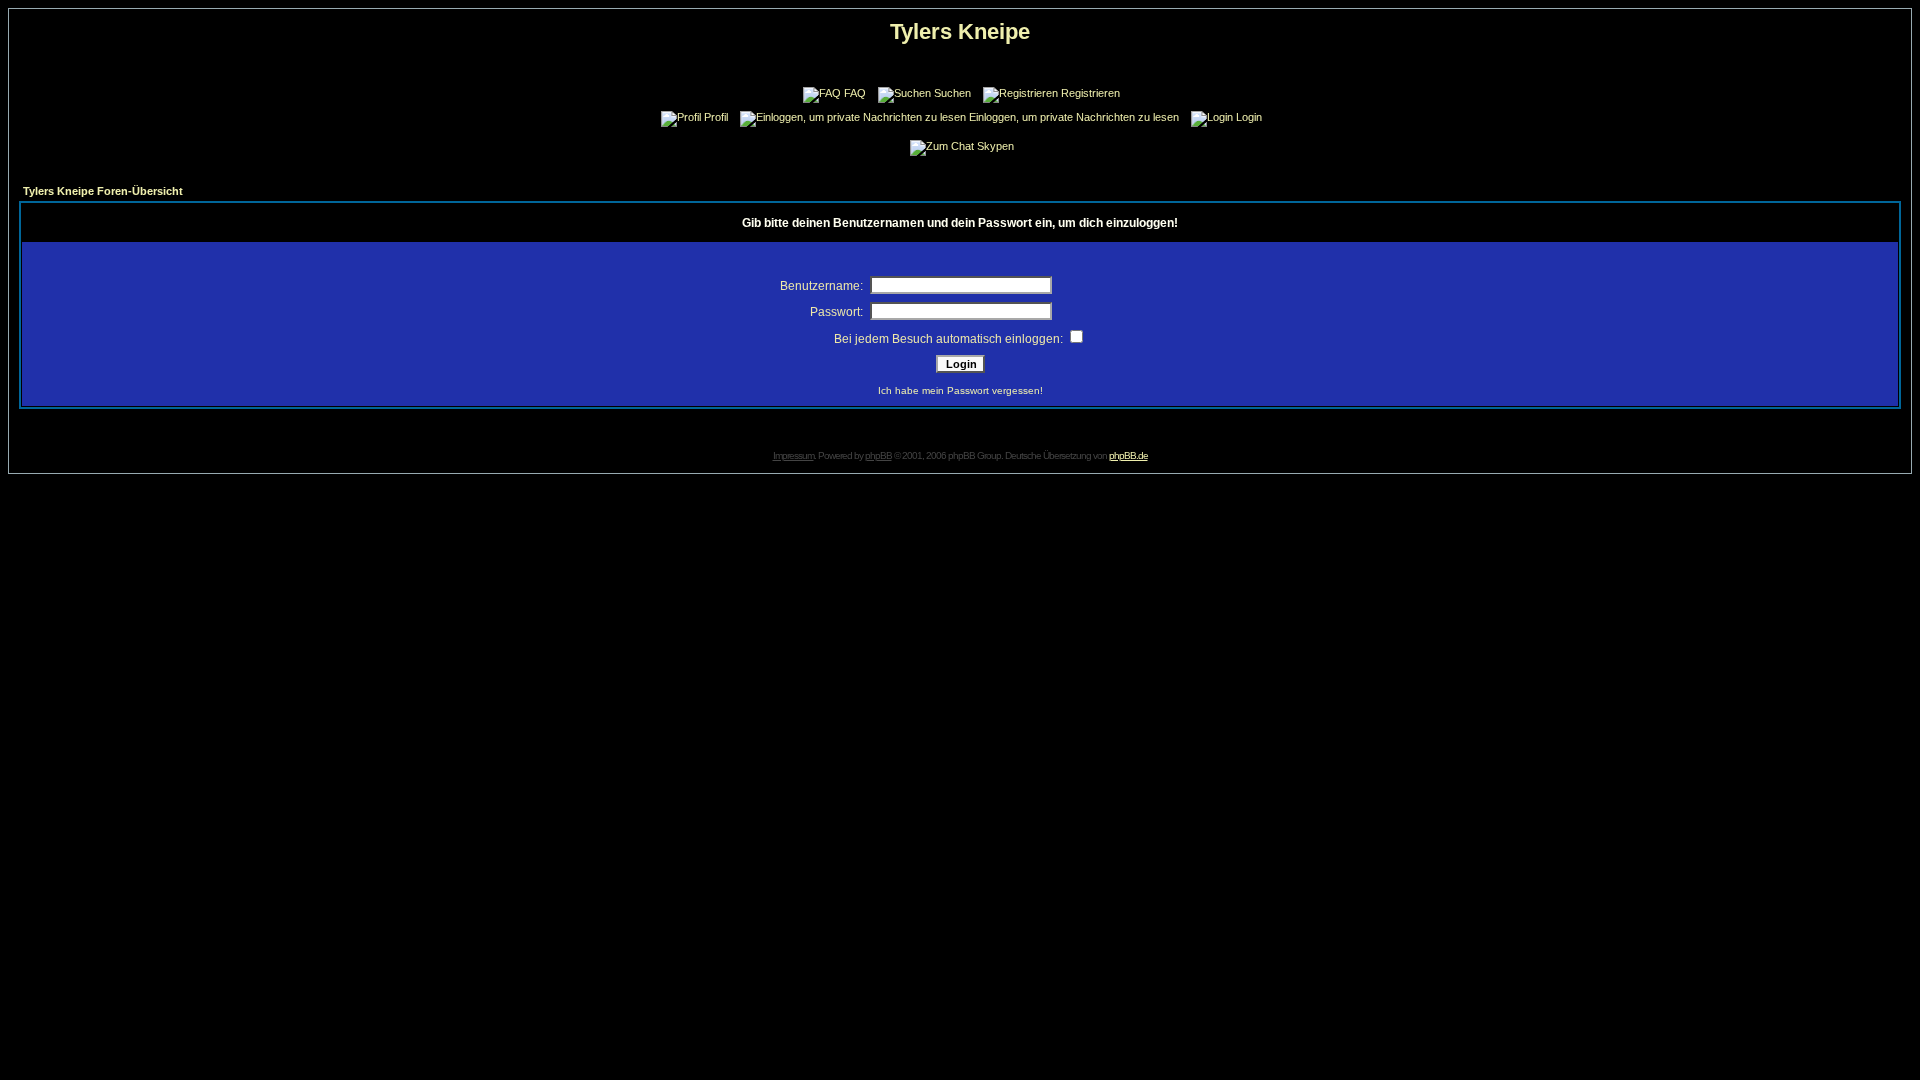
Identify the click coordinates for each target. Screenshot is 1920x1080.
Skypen (995, 146)
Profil (716, 117)
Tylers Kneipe (960, 31)
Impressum (793, 455)
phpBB (878, 455)
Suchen (952, 93)
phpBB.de (1128, 455)
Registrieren (1090, 93)
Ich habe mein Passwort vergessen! (960, 390)
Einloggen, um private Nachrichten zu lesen (1074, 117)
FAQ (855, 93)
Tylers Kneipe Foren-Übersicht (103, 191)
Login (1249, 117)
